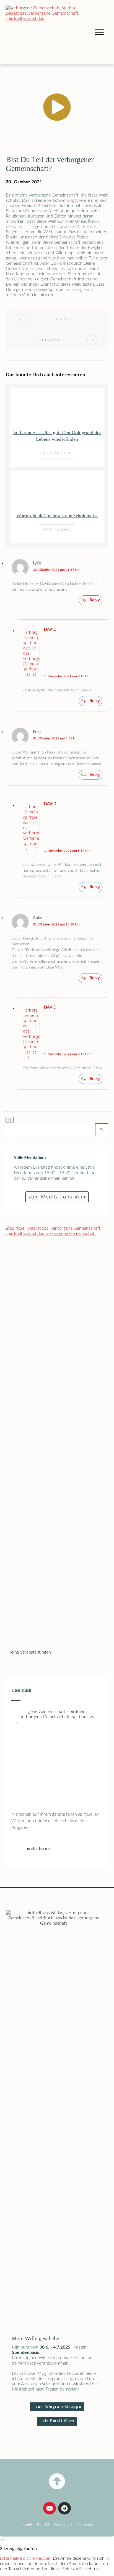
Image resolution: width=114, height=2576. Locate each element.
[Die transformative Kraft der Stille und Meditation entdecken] (46, 32)
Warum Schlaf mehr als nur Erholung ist (57, 516)
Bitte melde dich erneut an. (26, 2558)
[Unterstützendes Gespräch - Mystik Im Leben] (57, 1433)
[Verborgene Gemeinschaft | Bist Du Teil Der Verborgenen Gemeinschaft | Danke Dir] (57, 2481)
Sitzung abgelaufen (18, 2549)
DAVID (50, 630)
